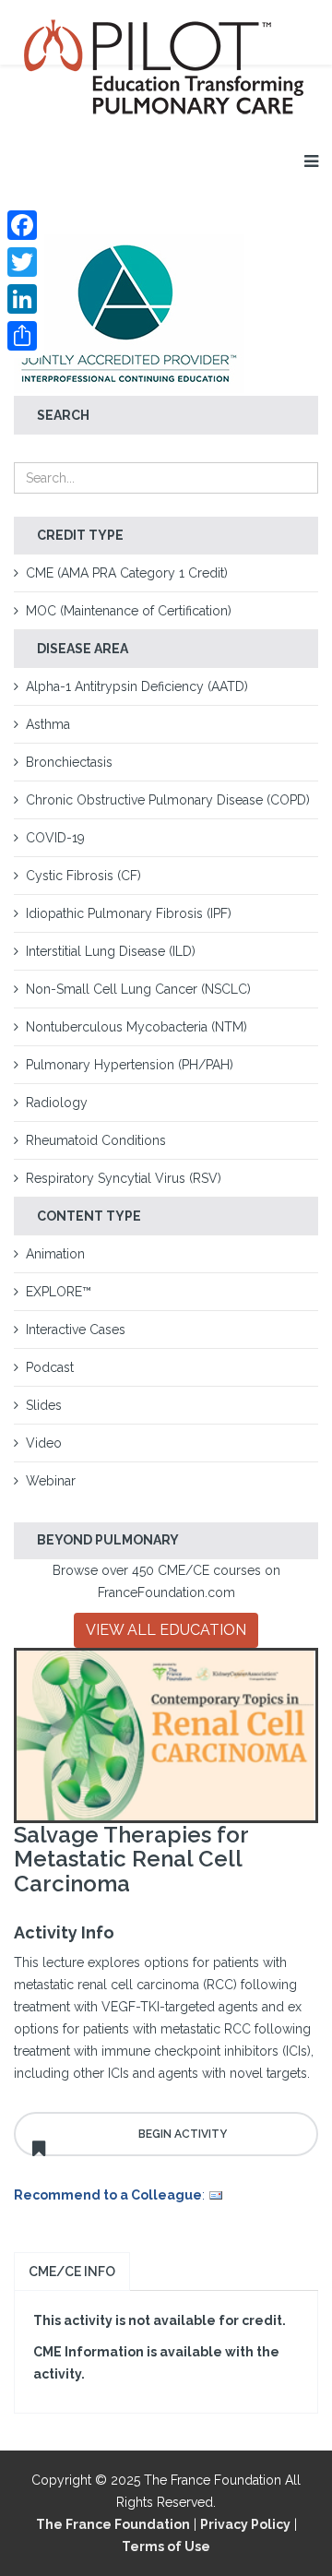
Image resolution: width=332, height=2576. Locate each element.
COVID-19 (55, 838)
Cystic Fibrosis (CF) (83, 876)
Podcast (50, 1367)
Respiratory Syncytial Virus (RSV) (124, 1178)
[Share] (22, 336)
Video (44, 1443)
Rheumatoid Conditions (96, 1140)
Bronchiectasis (69, 762)
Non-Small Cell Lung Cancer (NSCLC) (138, 989)
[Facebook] (22, 225)
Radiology (57, 1103)
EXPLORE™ (59, 1292)
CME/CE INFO (72, 2272)
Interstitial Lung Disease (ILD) (111, 951)
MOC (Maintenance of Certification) (129, 611)
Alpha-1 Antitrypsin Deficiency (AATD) (137, 686)
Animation (55, 1254)
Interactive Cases (76, 1330)
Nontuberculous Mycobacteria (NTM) (136, 1027)
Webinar (51, 1481)
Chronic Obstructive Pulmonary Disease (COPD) (168, 800)
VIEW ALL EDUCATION (166, 1630)
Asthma (48, 724)
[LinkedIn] (22, 299)
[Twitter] (22, 262)
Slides (44, 1405)
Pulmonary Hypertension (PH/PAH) (130, 1065)
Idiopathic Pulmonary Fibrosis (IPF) (129, 913)
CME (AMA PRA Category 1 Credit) (127, 573)
